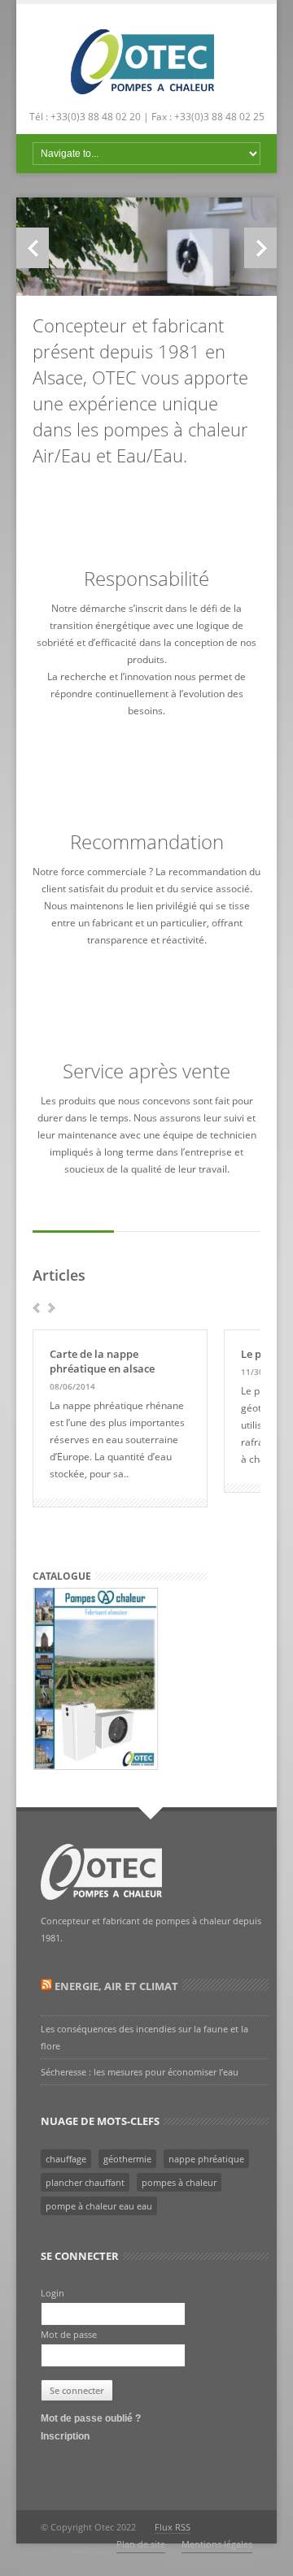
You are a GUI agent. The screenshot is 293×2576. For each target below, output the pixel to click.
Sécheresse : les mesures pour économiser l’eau (140, 2072)
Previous (33, 248)
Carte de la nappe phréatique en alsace (102, 1361)
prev (36, 1308)
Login (52, 2293)
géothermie (127, 2159)
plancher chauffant (85, 2182)
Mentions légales (217, 2544)
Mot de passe (69, 2334)
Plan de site (141, 2544)
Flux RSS (173, 2527)
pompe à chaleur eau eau (99, 2206)
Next (260, 248)
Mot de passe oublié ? (91, 2418)
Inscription (65, 2436)
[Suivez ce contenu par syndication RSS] (46, 1986)
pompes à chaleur (179, 2182)
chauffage (66, 2159)
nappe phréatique (206, 2159)
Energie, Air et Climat (116, 1986)
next (52, 1308)
